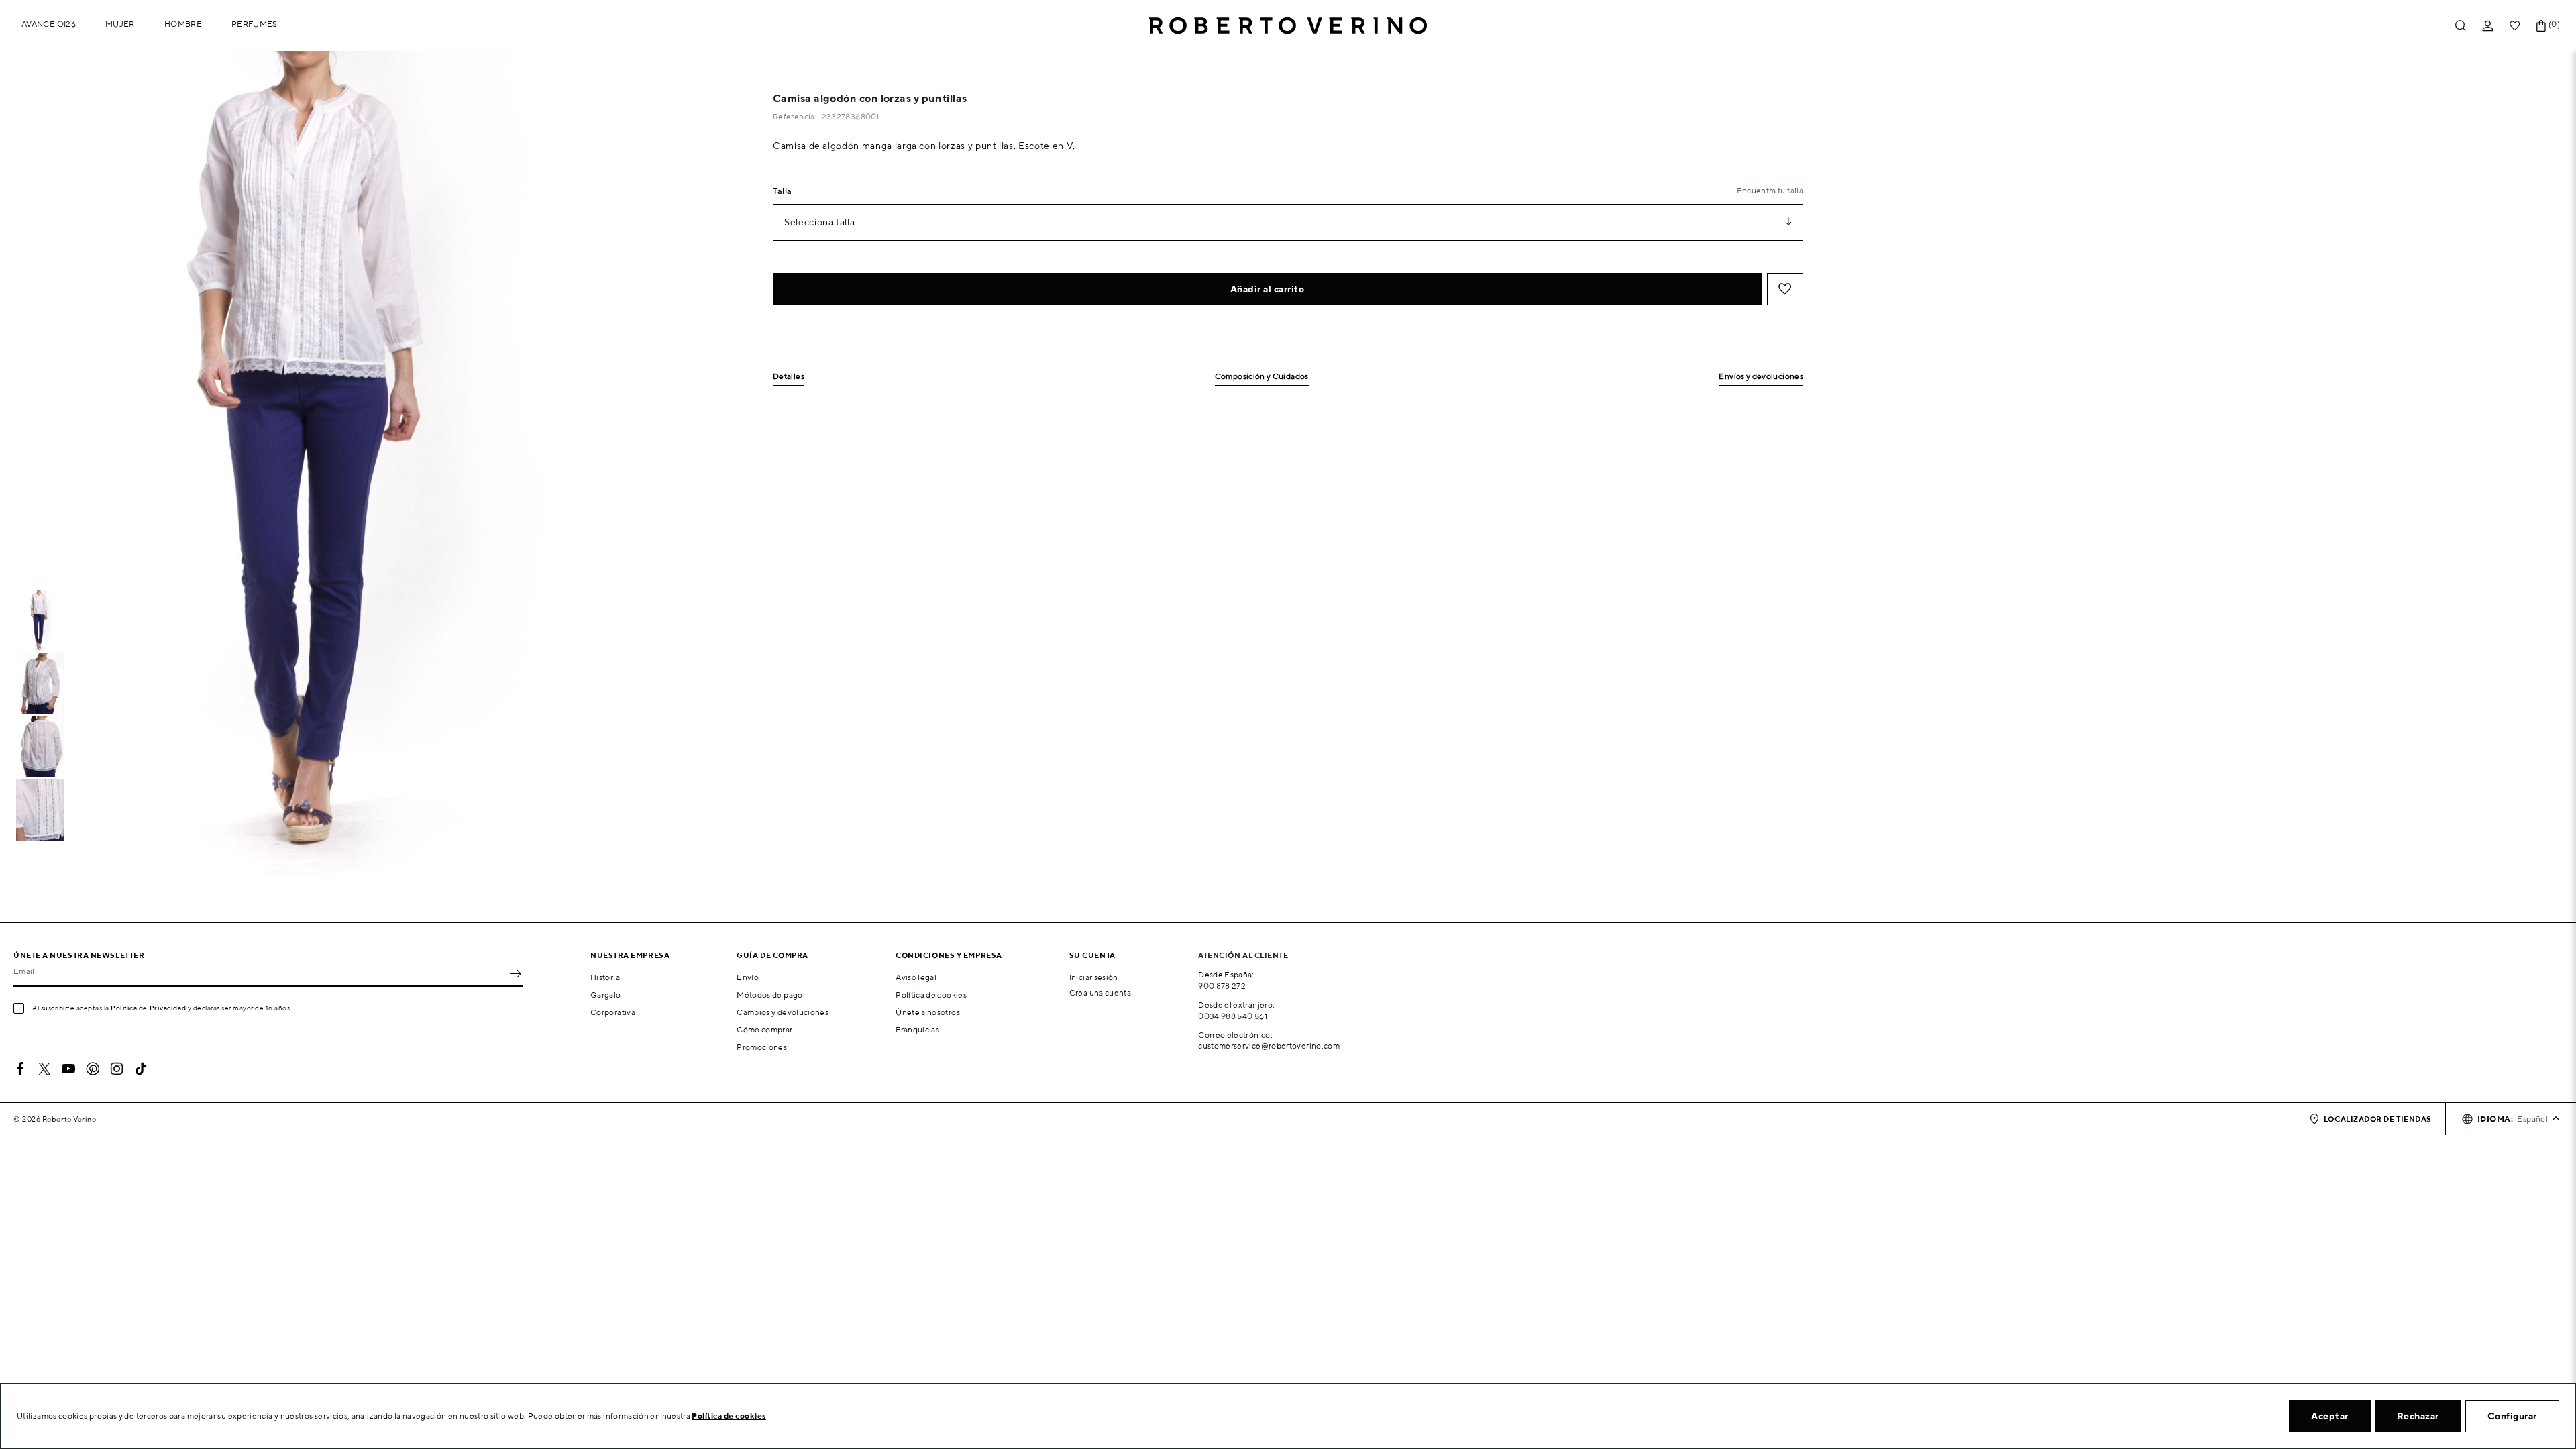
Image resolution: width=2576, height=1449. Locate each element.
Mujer (120, 24)
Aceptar (2330, 1416)
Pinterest (93, 1069)
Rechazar (2418, 1416)
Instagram (117, 1069)
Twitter (44, 1069)
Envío (748, 977)
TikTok (141, 1069)
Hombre (183, 24)
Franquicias (917, 1029)
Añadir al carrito (1268, 289)
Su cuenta (1092, 955)
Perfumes (255, 24)
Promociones (762, 1047)
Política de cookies (931, 995)
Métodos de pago (769, 995)
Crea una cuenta (1100, 992)
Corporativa (613, 1012)
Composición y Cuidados (1262, 377)
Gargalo (606, 995)
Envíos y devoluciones (1761, 377)
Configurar (2512, 1416)
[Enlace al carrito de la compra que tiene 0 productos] (2541, 26)
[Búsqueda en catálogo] (2461, 26)
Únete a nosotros (928, 1012)
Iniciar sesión (1094, 977)
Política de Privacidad (148, 1008)
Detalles (789, 377)
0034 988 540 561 (1233, 1016)
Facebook (20, 1069)
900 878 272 (1222, 986)
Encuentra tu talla (1770, 190)
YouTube (68, 1069)
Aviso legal (916, 977)
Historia (605, 977)
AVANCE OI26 (49, 24)
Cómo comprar (764, 1029)
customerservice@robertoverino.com (1269, 1045)
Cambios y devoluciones (783, 1012)
